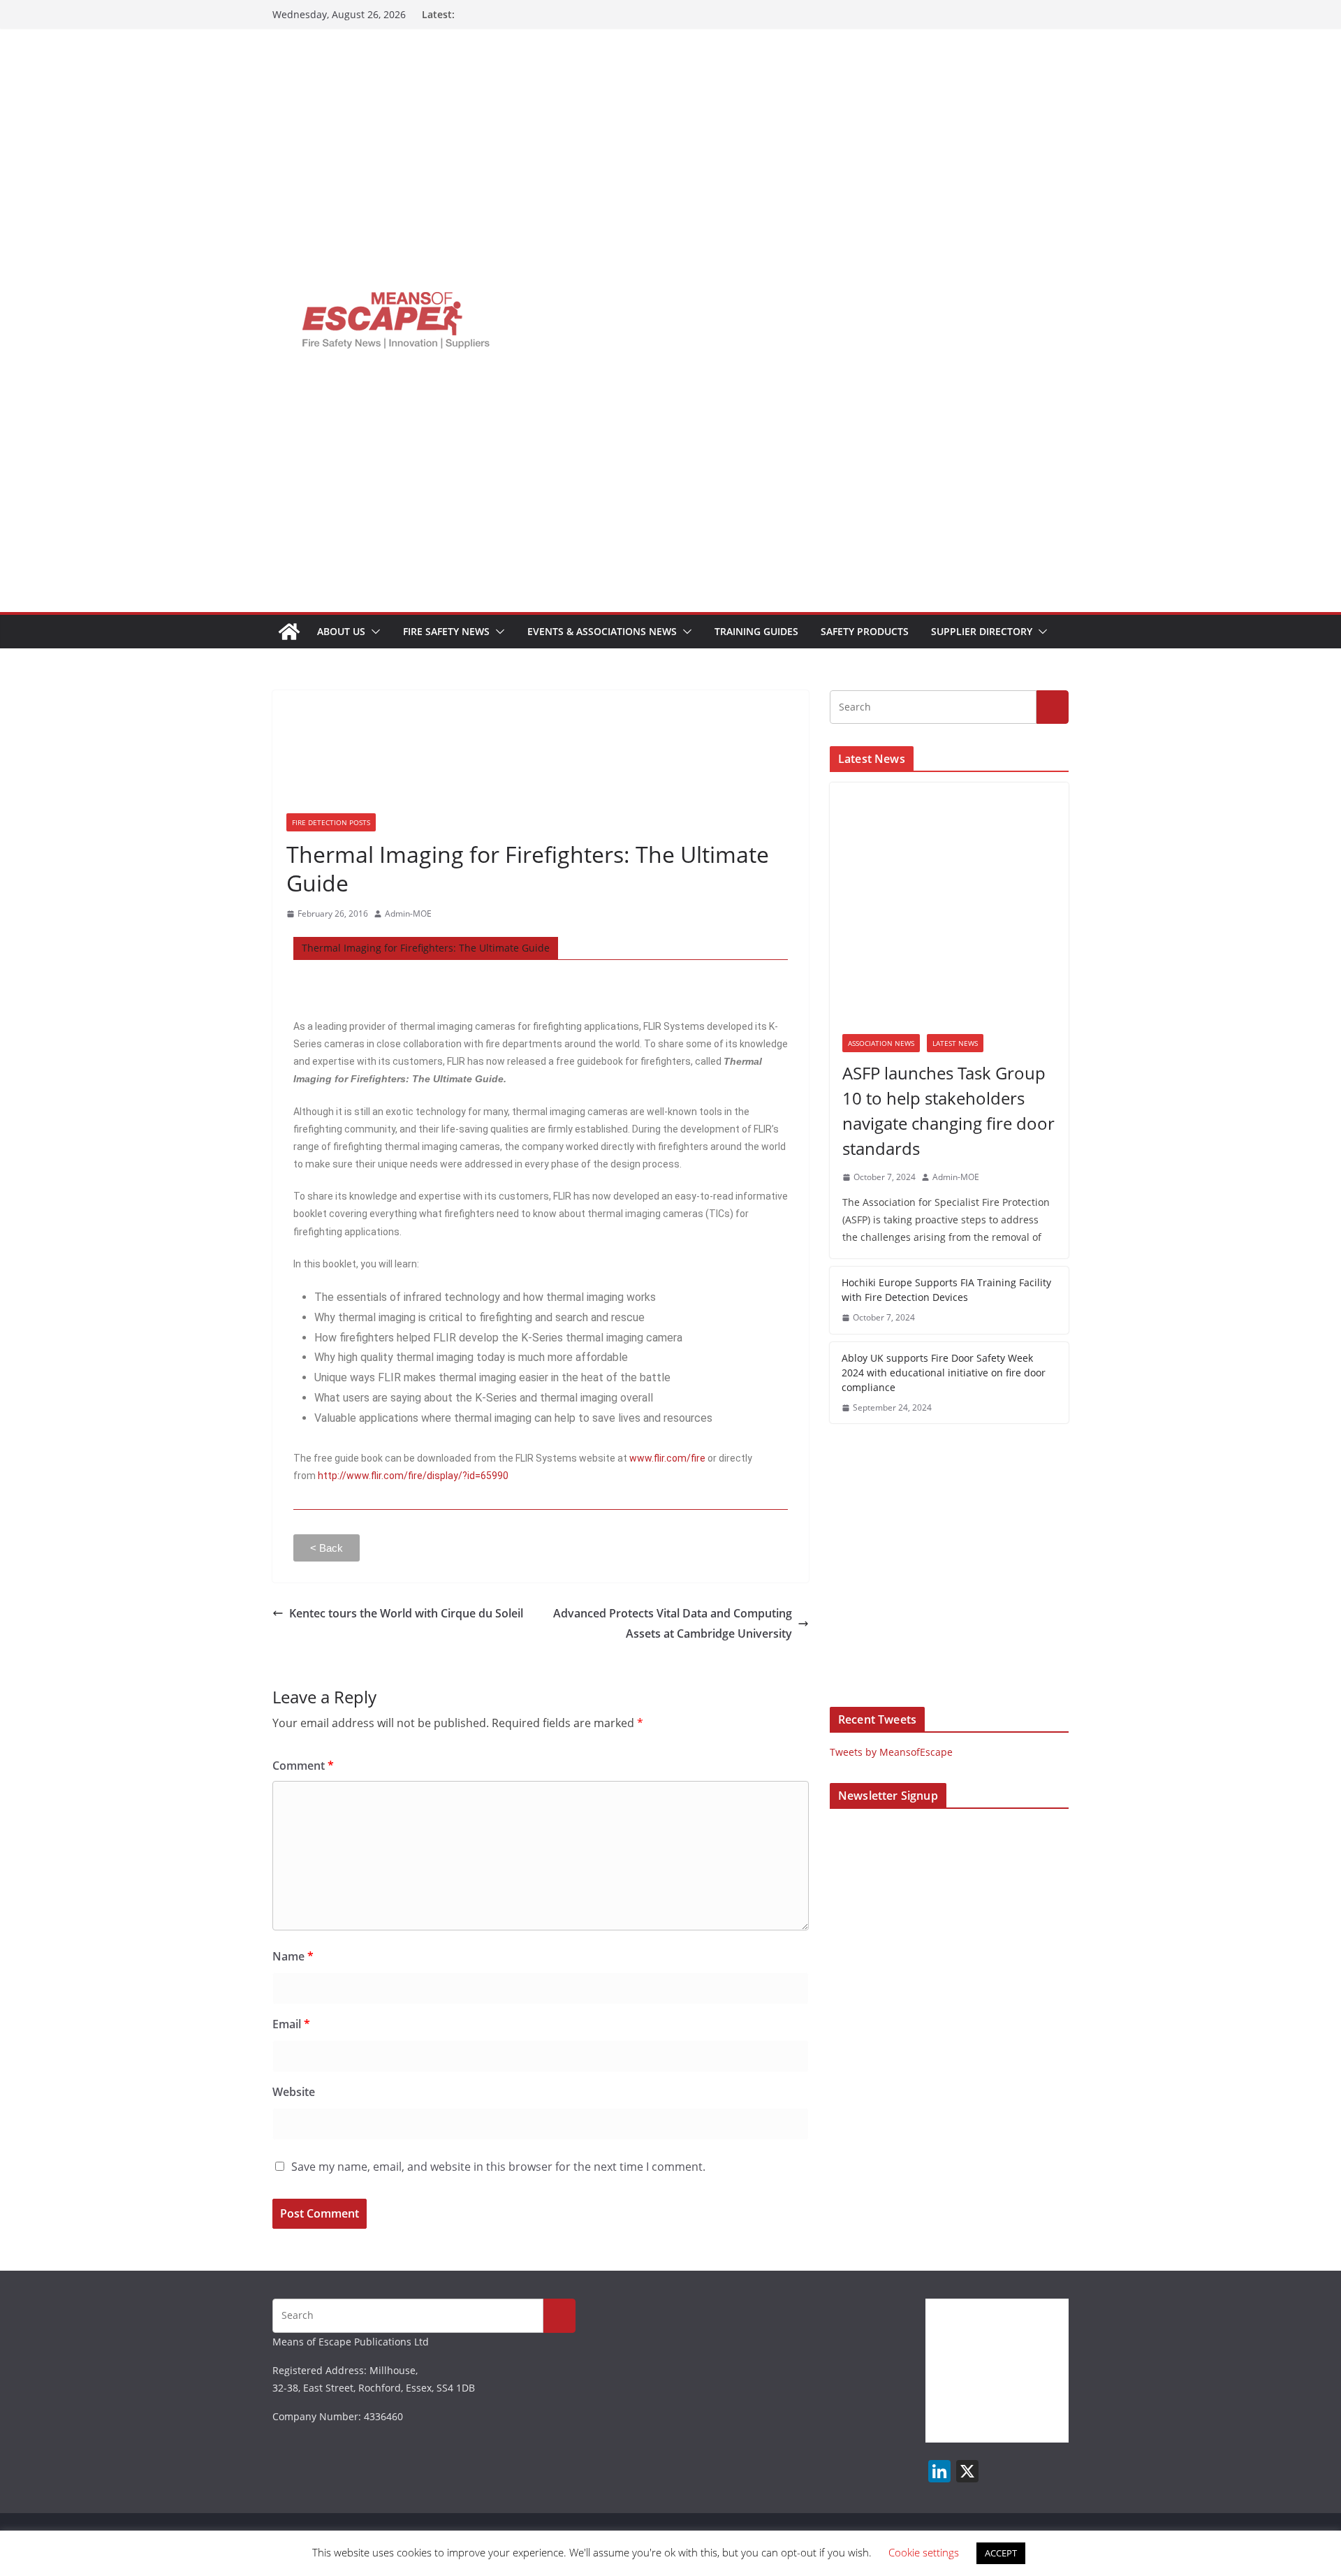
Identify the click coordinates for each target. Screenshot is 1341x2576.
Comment (303, 1766)
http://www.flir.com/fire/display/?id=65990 (413, 1476)
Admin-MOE (408, 914)
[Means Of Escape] (289, 632)
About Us (341, 631)
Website (294, 2092)
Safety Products (865, 631)
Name (293, 1956)
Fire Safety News (446, 631)
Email (291, 2024)
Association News (881, 1043)
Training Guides (756, 631)
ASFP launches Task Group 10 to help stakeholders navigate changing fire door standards (948, 1111)
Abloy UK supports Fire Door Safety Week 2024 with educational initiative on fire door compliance (944, 1373)
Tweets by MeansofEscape (891, 1752)
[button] (373, 632)
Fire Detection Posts (331, 822)
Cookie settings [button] (924, 2552)
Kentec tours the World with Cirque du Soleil (406, 1613)
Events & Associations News (602, 631)
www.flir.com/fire (667, 1458)
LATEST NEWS (955, 1043)
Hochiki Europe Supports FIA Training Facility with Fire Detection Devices (946, 1290)
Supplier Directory (982, 631)
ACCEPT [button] (1001, 2553)
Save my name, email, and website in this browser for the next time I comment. (498, 2167)
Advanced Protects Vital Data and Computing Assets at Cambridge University (673, 1623)
